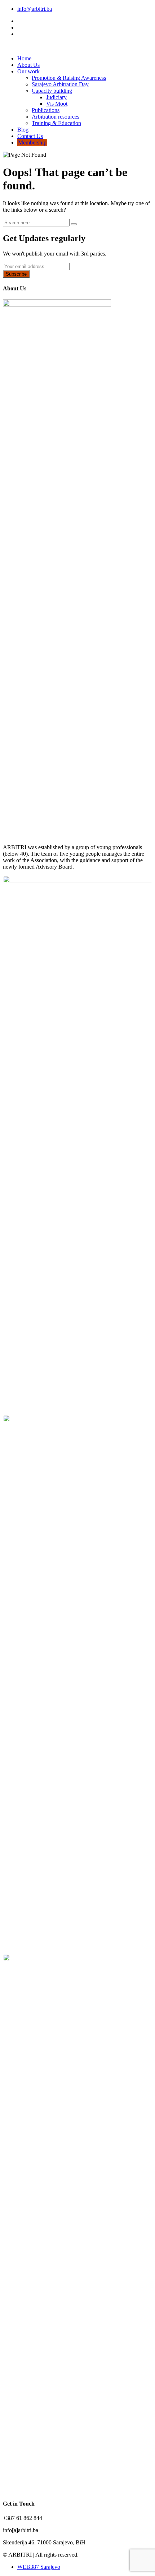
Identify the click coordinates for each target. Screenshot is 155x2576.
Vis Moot (57, 104)
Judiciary (56, 97)
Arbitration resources (56, 117)
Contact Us (30, 136)
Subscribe (16, 274)
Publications (46, 110)
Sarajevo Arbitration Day (60, 84)
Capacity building (52, 91)
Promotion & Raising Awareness (69, 78)
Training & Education (56, 123)
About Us (28, 65)
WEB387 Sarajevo (39, 2567)
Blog (23, 130)
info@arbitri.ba (35, 9)
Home (24, 58)
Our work (28, 71)
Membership (32, 142)
